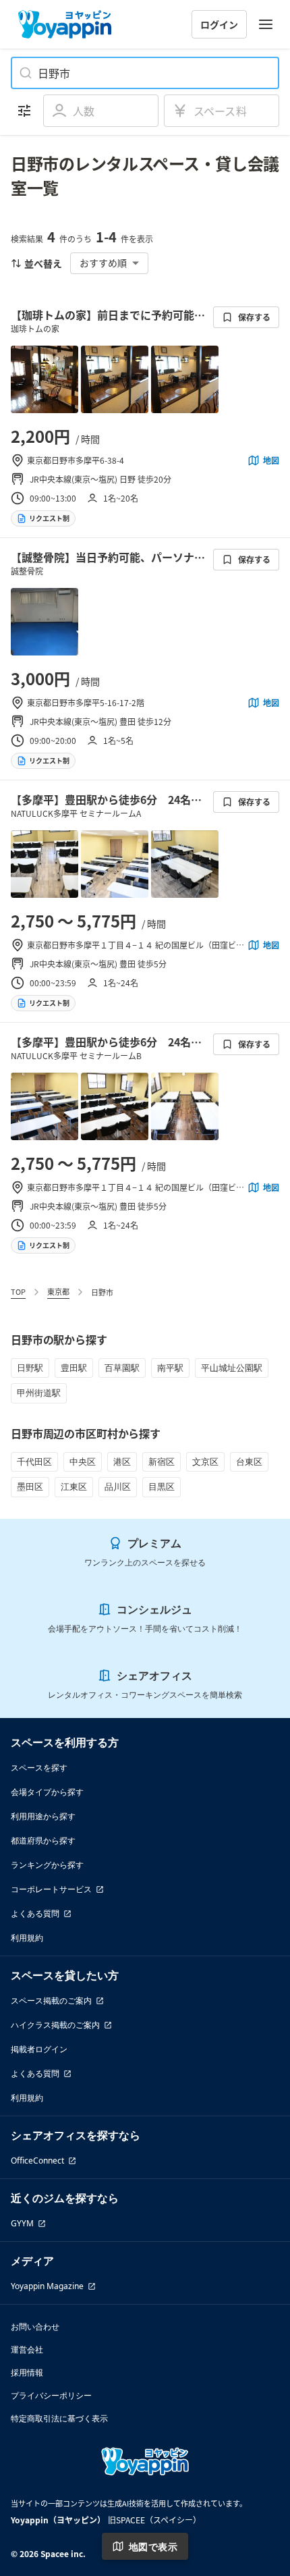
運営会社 (27, 2350)
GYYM (22, 2223)
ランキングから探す (47, 1865)
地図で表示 (153, 2547)
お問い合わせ (35, 2327)
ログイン (219, 24)
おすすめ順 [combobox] (103, 263)
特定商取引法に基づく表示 (59, 2418)
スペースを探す (39, 1768)
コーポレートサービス (51, 1889)
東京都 (58, 1291)
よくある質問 (35, 1913)
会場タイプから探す (47, 1792)
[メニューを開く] (266, 24)
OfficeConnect (37, 2161)
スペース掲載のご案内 (51, 2001)
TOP (18, 1291)
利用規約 (27, 1938)
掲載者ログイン (39, 2049)
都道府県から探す (43, 1841)
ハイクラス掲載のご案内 (55, 2025)
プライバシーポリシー (51, 2395)
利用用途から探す (43, 1816)
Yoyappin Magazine (47, 2286)
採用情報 (27, 2372)
